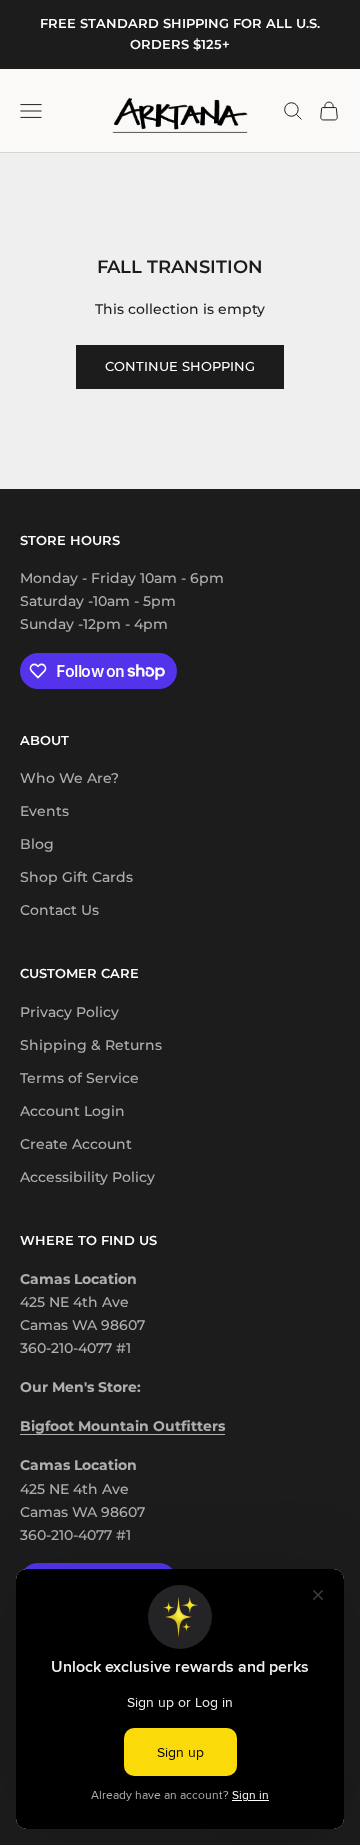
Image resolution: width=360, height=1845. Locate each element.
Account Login (72, 1111)
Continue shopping (180, 366)
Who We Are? (69, 778)
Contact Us (59, 910)
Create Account (76, 1144)
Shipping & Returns (91, 1045)
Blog (37, 844)
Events (44, 811)
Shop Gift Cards (76, 877)
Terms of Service (79, 1078)
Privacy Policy (69, 1012)
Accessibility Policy (87, 1177)
